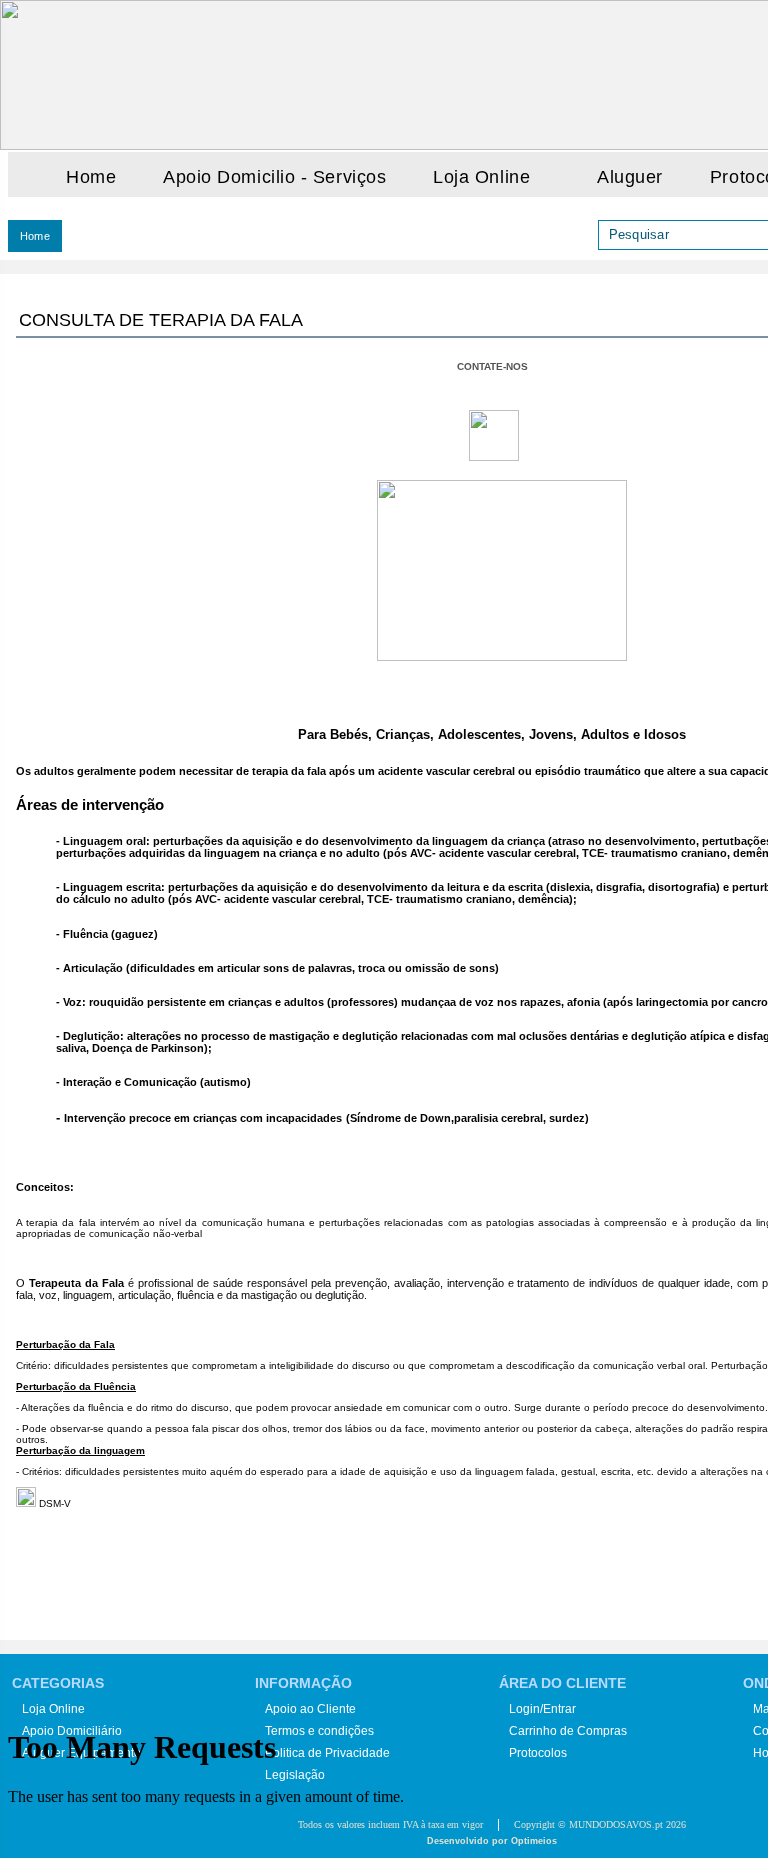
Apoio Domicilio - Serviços (274, 177)
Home (91, 177)
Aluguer (630, 177)
